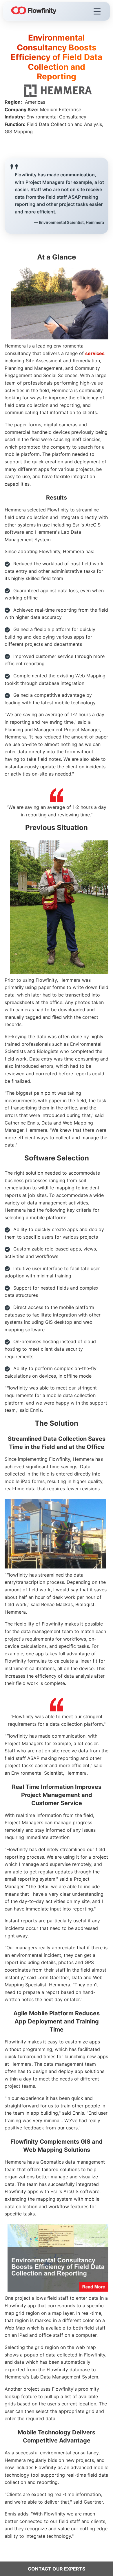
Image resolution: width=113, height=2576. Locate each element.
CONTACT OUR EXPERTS (57, 2569)
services (95, 353)
